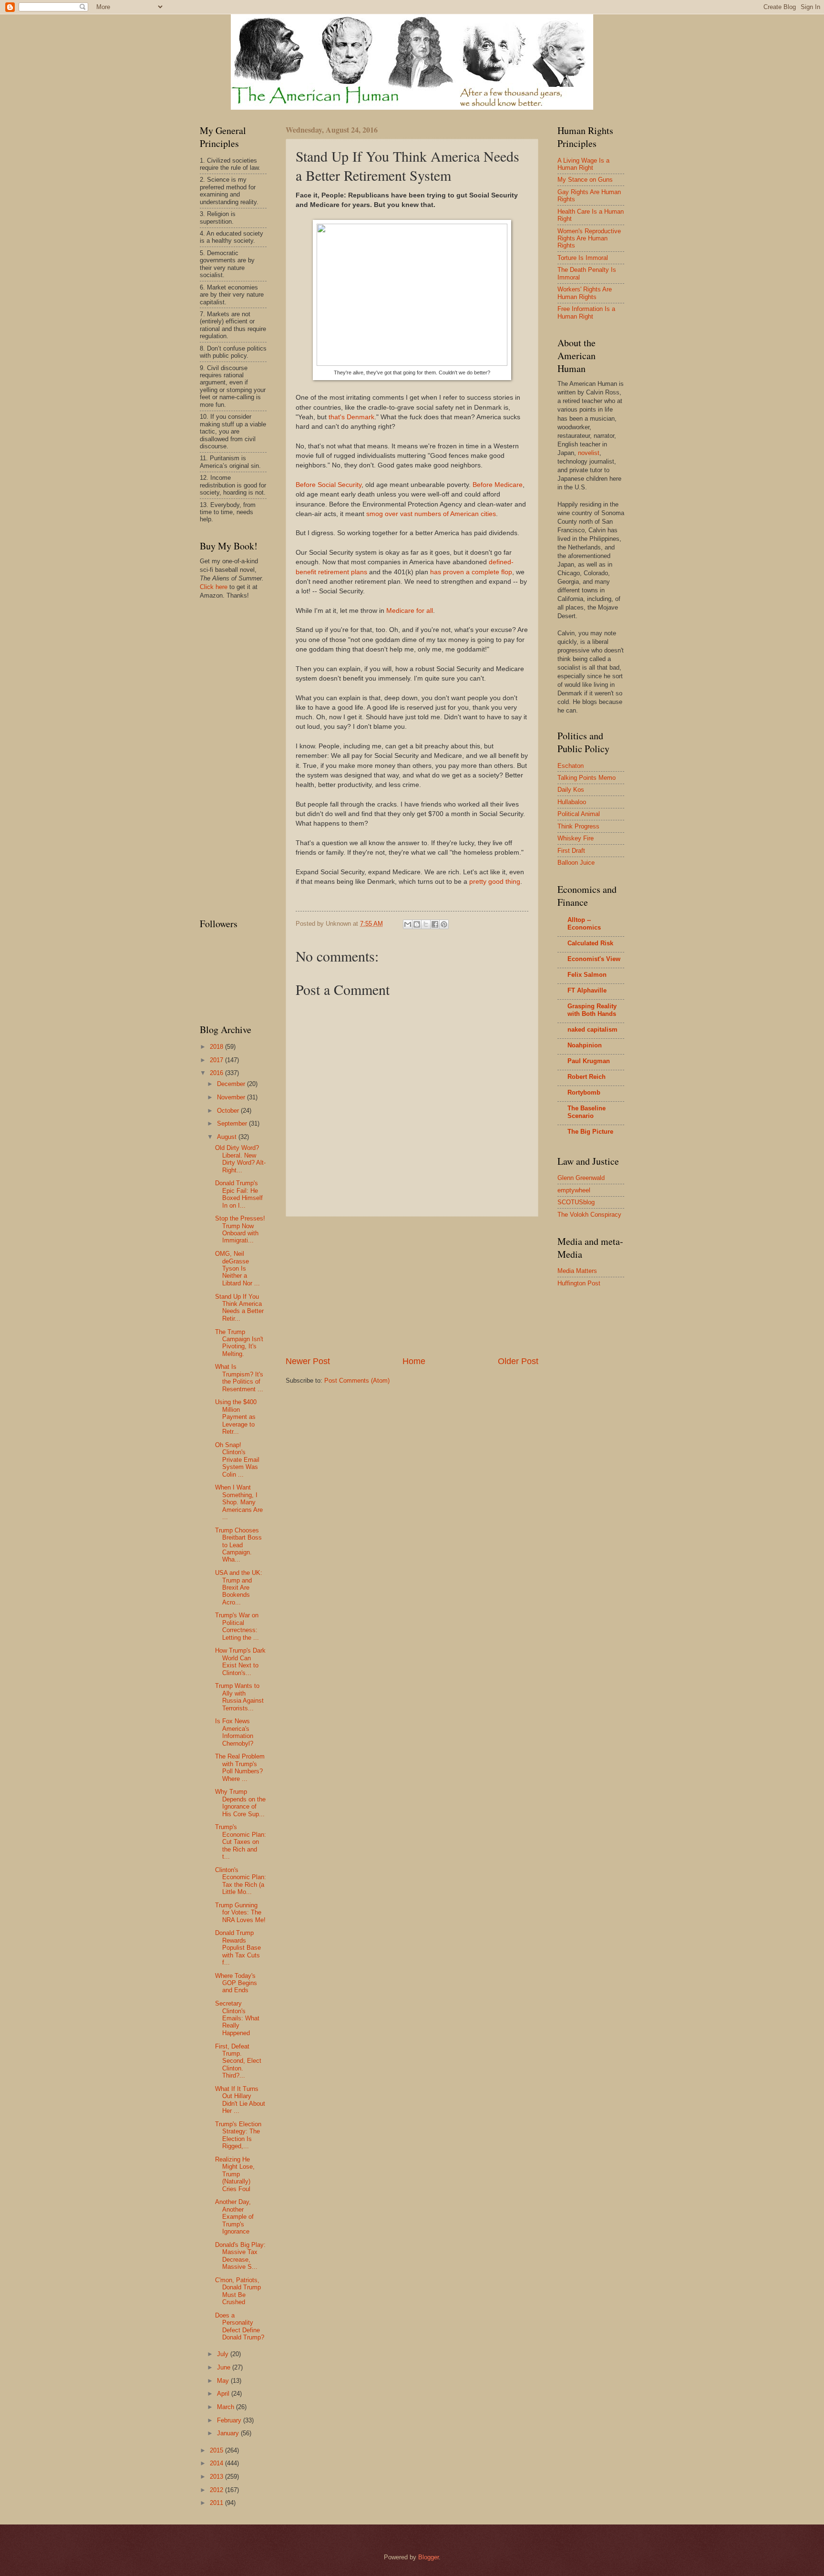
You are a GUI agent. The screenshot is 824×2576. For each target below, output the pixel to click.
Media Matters (577, 1271)
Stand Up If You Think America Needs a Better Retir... (239, 1308)
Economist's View (594, 959)
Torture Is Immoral (583, 258)
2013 (217, 2477)
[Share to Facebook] (435, 924)
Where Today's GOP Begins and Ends (236, 1983)
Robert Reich (587, 1077)
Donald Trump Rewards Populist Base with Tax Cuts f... (238, 1948)
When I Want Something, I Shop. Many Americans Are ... (239, 1502)
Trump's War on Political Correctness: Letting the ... (237, 1626)
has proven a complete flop (471, 572)
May (224, 2381)
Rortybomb (584, 1092)
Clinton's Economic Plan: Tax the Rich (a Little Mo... (241, 1881)
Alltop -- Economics (584, 924)
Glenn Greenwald (581, 1178)
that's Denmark (351, 417)
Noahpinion (585, 1045)
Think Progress (578, 826)
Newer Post (308, 1361)
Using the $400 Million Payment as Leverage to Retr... (236, 1417)
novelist (589, 453)
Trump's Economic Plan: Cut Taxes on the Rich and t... (241, 1842)
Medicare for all (410, 611)
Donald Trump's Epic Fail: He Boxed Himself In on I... (239, 1194)
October (229, 1111)
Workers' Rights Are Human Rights (585, 293)
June (225, 2367)
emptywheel (574, 1190)
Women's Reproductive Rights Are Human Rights (589, 238)
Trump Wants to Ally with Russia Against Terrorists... (239, 1697)
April (224, 2394)
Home (414, 1361)
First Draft (571, 851)
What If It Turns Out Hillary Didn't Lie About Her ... (240, 2100)
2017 (217, 1060)
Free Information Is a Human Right (586, 312)
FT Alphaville (587, 990)
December (232, 1084)
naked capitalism (592, 1029)
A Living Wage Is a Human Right (583, 164)
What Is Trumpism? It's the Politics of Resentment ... (239, 1378)
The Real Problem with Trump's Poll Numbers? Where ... (240, 1767)
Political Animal (579, 814)
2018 (217, 1047)
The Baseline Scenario (587, 1112)
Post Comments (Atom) (357, 1381)
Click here (214, 587)
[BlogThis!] (417, 924)
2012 (217, 2490)
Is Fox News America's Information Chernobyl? (234, 1732)
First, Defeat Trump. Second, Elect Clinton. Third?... (238, 2061)
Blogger (428, 2557)
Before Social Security (329, 485)
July (224, 2354)
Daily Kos (571, 790)
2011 (217, 2503)
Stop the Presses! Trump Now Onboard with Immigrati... (240, 1229)
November (232, 1097)
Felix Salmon (587, 975)
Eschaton (571, 766)
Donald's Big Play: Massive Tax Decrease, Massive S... (240, 2256)
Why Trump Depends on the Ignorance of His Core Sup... (240, 1803)
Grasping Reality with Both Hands (592, 1010)
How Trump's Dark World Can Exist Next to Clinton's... (240, 1661)
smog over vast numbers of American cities (431, 514)
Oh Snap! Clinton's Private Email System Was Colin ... (237, 1460)
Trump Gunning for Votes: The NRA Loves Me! (240, 1913)
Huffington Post (579, 1283)
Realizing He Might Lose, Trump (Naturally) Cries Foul (235, 2174)
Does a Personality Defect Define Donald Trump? (240, 2326)
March (227, 2407)
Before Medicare (498, 485)
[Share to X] (426, 924)
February (230, 2420)
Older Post (518, 1361)
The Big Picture (590, 1132)
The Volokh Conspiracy (589, 1215)
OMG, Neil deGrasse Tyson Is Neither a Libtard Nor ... (237, 1268)
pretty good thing (495, 882)
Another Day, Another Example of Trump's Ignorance (234, 2217)
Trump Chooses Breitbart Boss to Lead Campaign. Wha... (238, 1545)
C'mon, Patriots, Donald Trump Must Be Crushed (238, 2291)
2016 (217, 1073)
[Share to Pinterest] (444, 924)
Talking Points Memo (587, 778)
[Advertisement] (412, 1286)
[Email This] (408, 924)
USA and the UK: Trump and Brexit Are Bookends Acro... (239, 1588)
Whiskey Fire (576, 838)
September (233, 1123)
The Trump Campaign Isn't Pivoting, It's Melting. (239, 1343)
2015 (217, 2450)
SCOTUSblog (576, 1202)
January (229, 2433)
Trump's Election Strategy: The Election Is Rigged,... (238, 2135)
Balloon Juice (576, 863)
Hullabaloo (572, 802)
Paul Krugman (589, 1061)
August (228, 1137)
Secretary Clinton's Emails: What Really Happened (237, 2018)
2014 (217, 2463)
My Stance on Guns (585, 180)
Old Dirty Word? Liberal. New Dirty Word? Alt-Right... (240, 1159)
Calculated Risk (590, 943)
